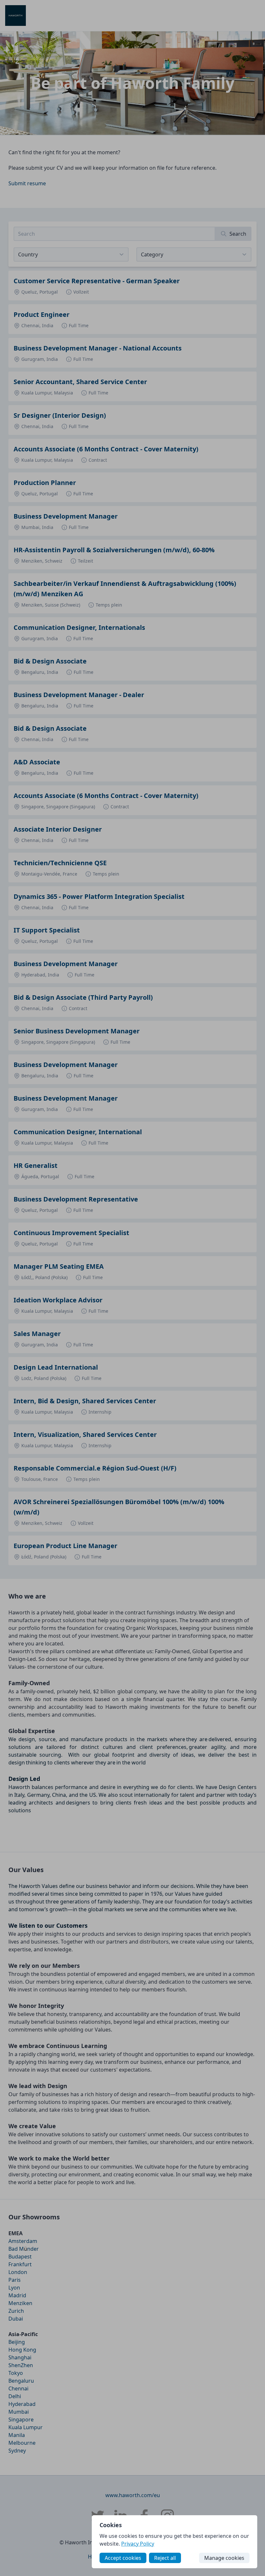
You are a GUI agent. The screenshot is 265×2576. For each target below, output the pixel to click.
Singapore (21, 2420)
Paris (15, 2280)
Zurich (16, 2311)
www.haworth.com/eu (133, 2495)
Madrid (17, 2295)
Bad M (16, 2249)
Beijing (17, 2342)
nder (33, 2249)
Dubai (16, 2319)
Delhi (15, 2396)
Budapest (20, 2257)
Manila (17, 2435)
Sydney (17, 2451)
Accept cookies (123, 2558)
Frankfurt (20, 2264)
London (18, 2272)
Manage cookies (224, 2558)
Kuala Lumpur (26, 2427)
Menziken (20, 2303)
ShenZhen (21, 2365)
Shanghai (20, 2357)
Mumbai (19, 2412)
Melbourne (22, 2443)
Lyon (14, 2288)
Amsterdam (23, 2241)
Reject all (165, 2558)
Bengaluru (21, 2381)
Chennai (18, 2388)
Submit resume (27, 183)
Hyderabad (22, 2404)
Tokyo (16, 2373)
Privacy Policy (138, 2544)
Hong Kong (22, 2350)
